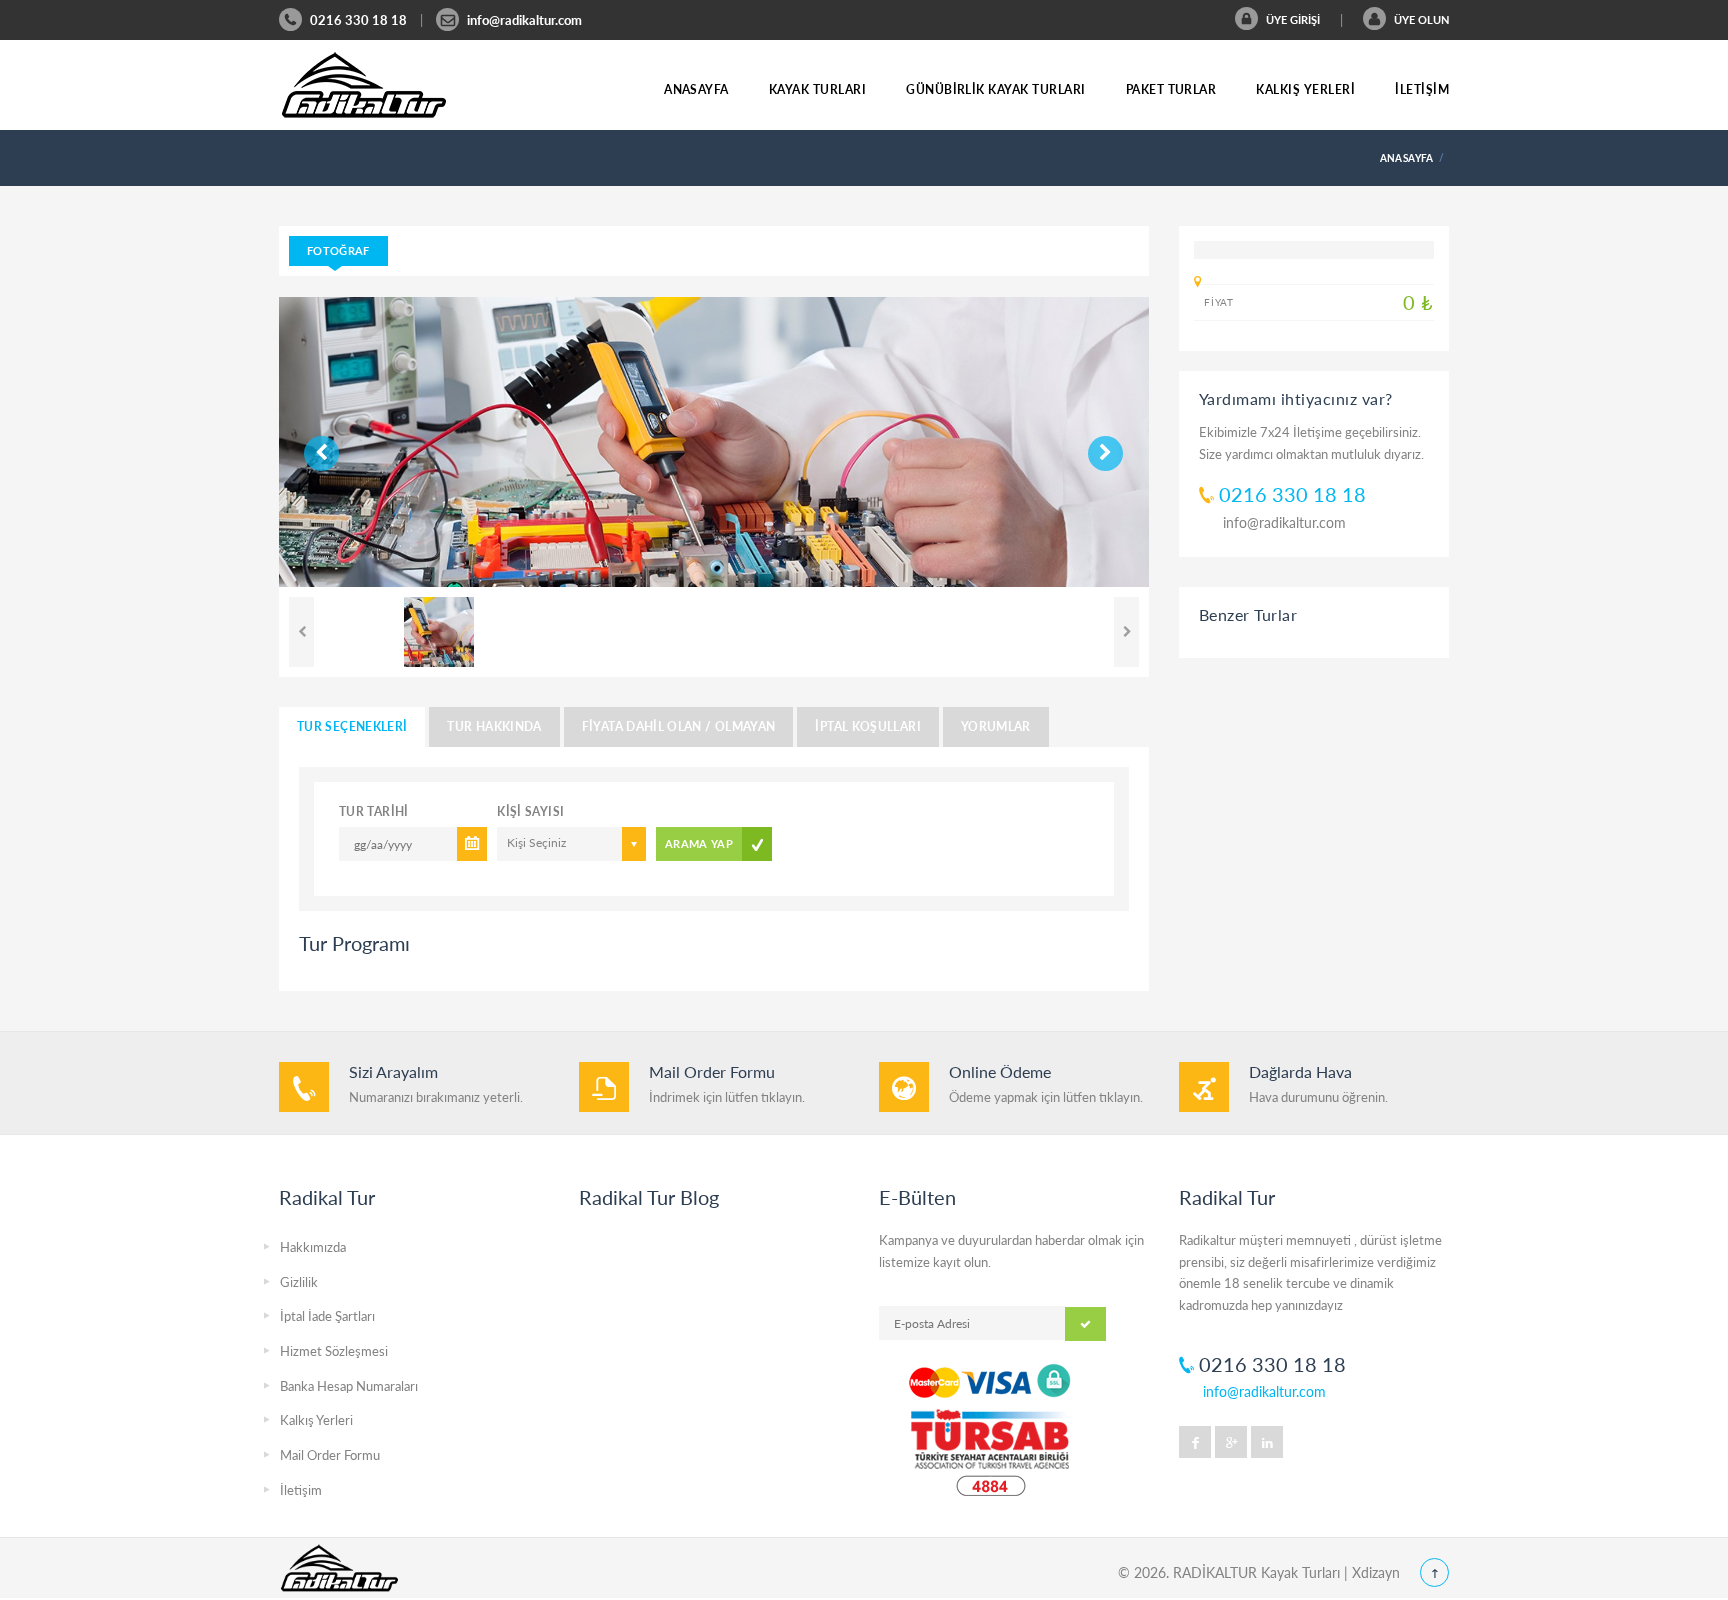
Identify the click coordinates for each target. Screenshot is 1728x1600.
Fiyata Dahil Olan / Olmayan (679, 726)
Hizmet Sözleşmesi (334, 1351)
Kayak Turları (817, 89)
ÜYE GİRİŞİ (1291, 19)
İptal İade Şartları (327, 1316)
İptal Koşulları (867, 726)
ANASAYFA (1407, 158)
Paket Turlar (1171, 89)
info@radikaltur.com (524, 20)
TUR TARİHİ (374, 811)
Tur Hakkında (494, 726)
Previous (311, 447)
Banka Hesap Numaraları (349, 1386)
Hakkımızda (313, 1247)
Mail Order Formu (330, 1455)
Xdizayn (1376, 1572)
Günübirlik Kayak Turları (996, 89)
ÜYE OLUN (1420, 19)
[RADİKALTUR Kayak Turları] (364, 85)
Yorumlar (996, 726)
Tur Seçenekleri (352, 726)
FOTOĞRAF (338, 250)
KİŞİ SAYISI (530, 811)
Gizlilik (299, 1282)
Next (351, 447)
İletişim (1422, 89)
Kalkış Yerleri (1305, 89)
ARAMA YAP (699, 843)
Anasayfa (696, 89)
